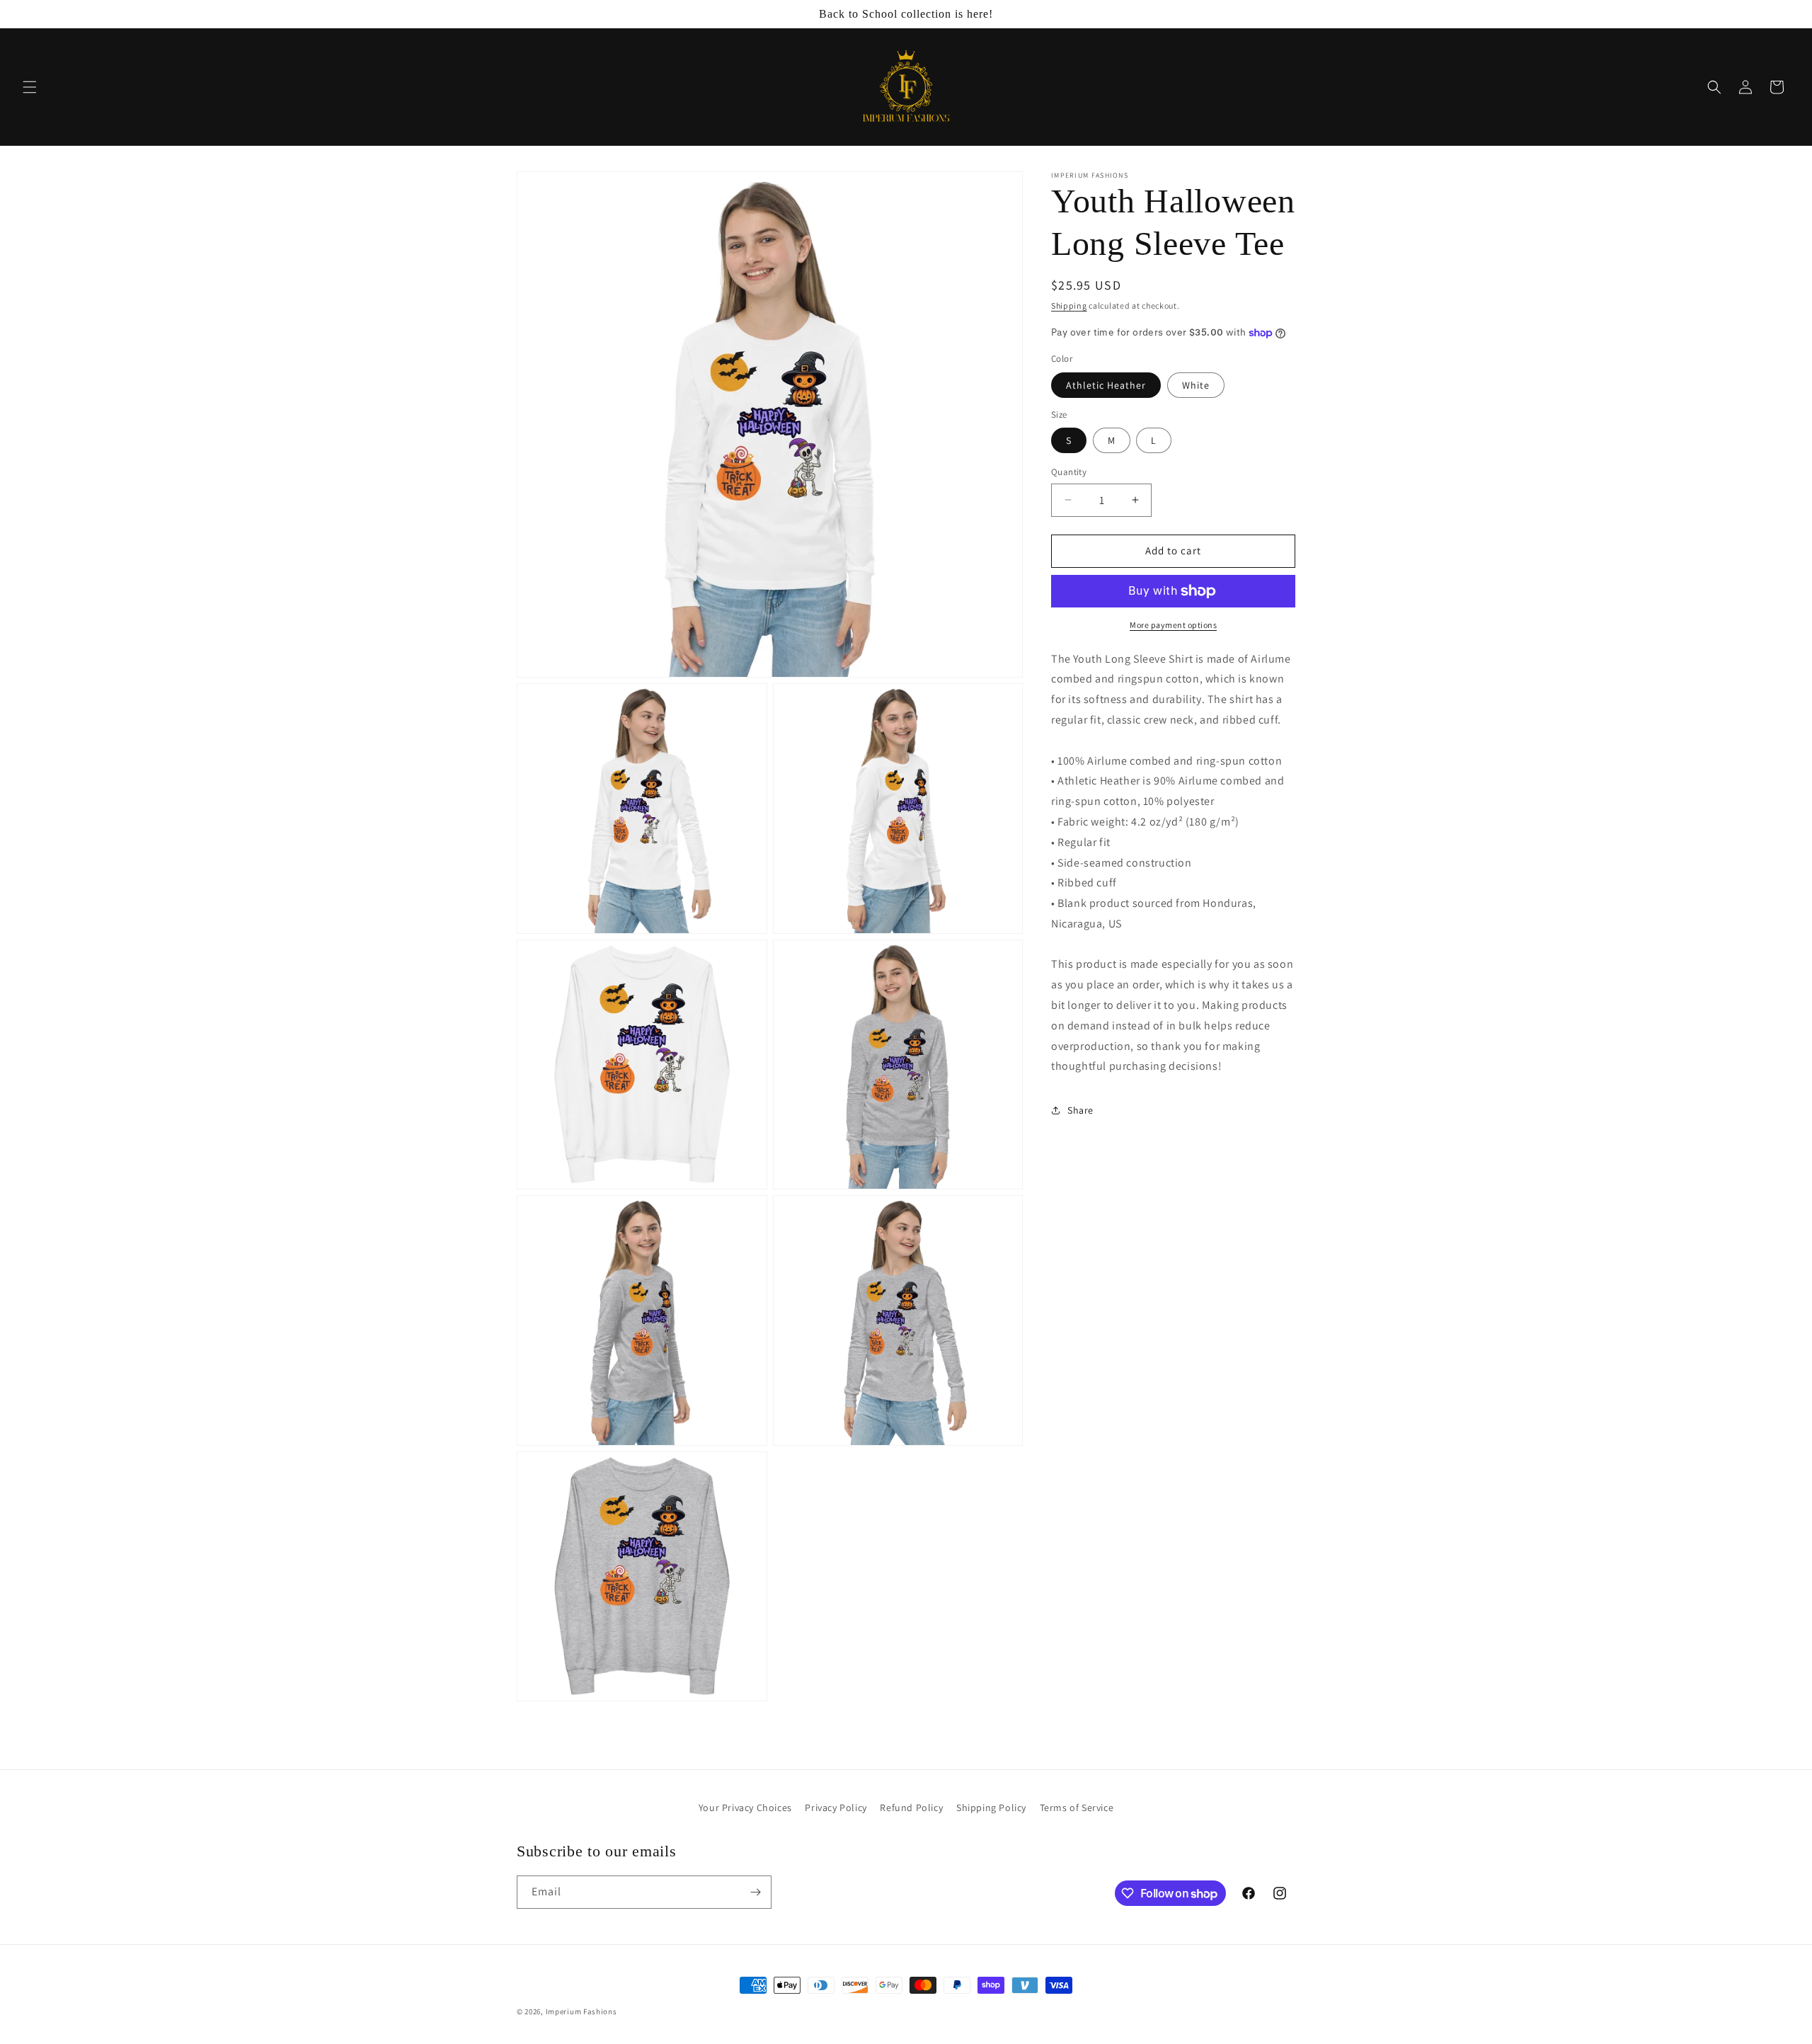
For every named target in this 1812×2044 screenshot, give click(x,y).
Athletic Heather (1106, 385)
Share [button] (1080, 1110)
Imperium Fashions (581, 2011)
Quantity (1069, 472)
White (1196, 385)
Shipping (1069, 306)
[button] (30, 87)
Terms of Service (1077, 1808)
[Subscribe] (755, 1892)
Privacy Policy (836, 1808)
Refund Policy (911, 1808)
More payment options (1173, 625)
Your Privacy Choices (745, 1808)
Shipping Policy (991, 1808)
